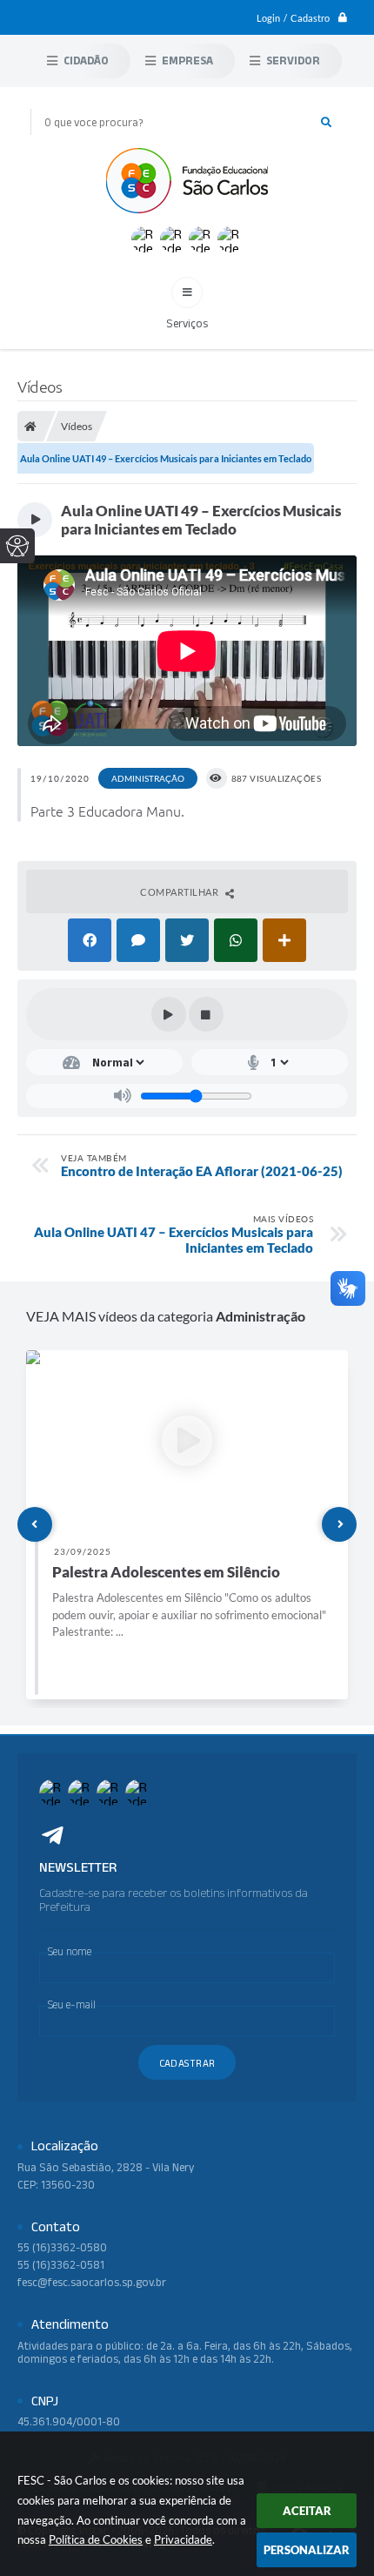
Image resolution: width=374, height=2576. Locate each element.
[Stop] (206, 1014)
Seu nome (70, 1951)
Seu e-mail (72, 2004)
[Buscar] (326, 122)
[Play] (169, 1014)
